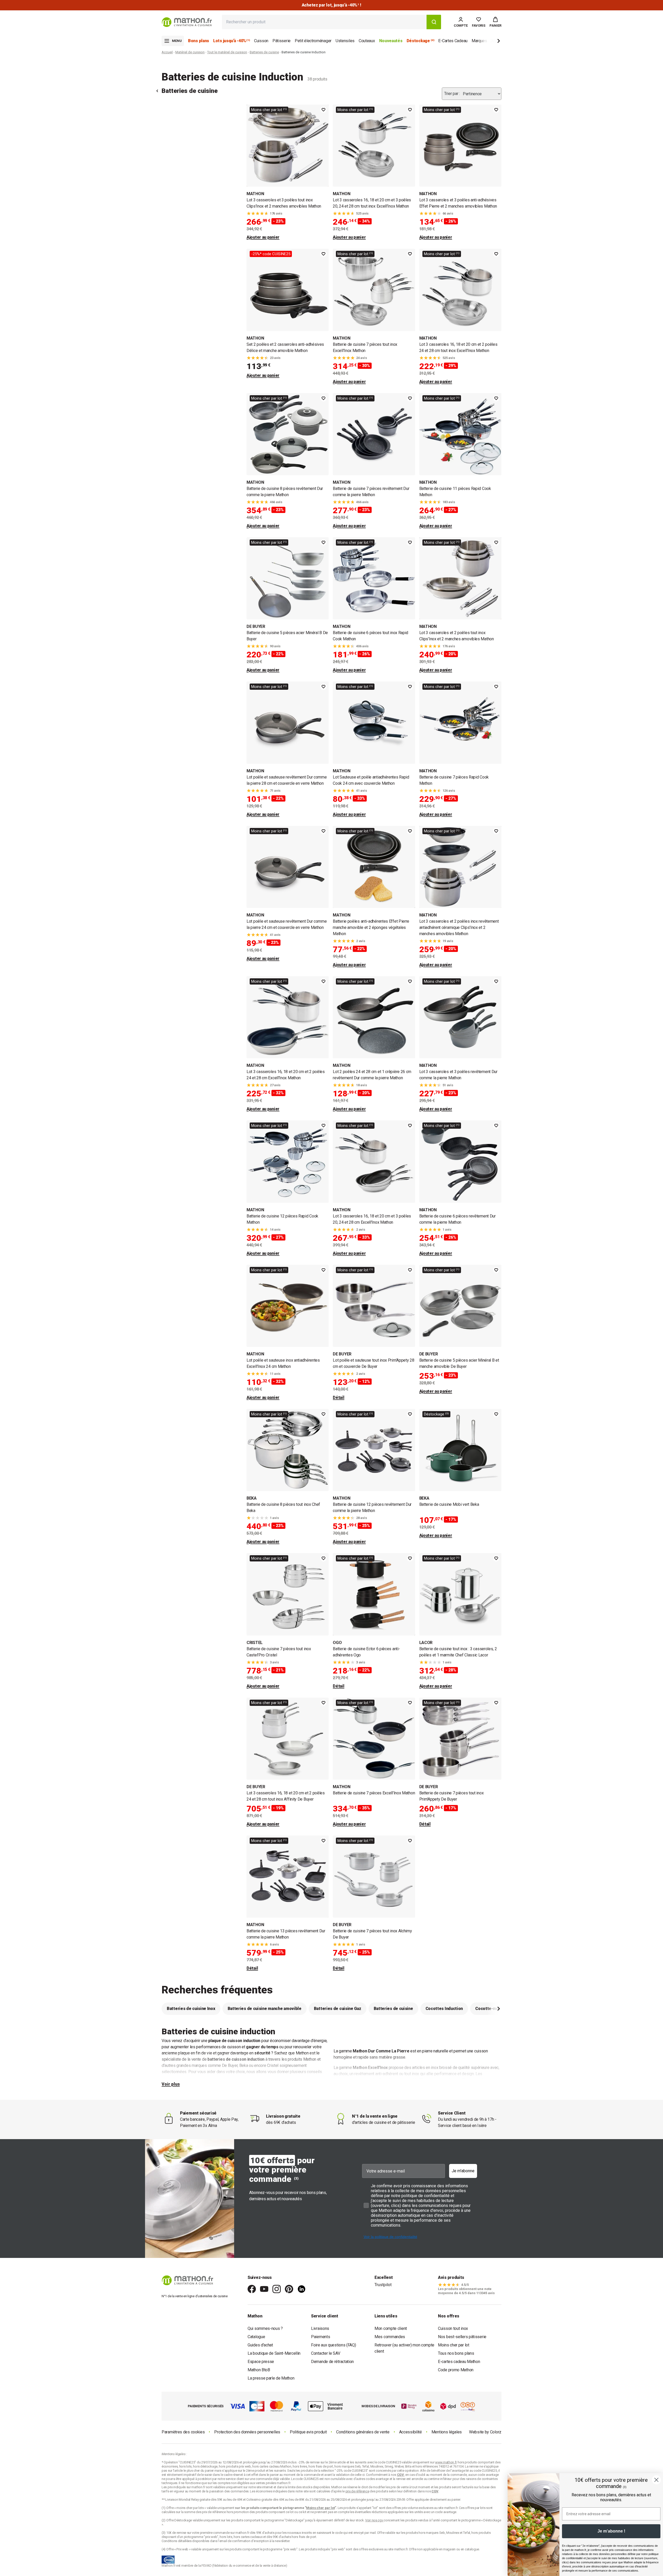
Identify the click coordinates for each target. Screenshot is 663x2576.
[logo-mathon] (187, 22)
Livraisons (320, 2328)
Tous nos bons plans (456, 2353)
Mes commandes (390, 2337)
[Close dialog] (656, 2480)
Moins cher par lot (454, 2345)
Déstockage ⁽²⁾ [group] (420, 41)
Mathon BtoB (259, 2370)
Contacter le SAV (326, 2353)
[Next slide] (490, 42)
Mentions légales (447, 2432)
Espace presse (261, 2362)
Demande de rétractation (332, 2362)
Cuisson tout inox (453, 2328)
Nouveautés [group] (391, 41)
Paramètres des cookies (183, 2432)
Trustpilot (383, 2285)
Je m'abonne (463, 2171)
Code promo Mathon (456, 2370)
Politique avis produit (308, 2432)
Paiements (320, 2337)
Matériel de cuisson (190, 52)
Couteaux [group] (367, 41)
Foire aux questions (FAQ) (334, 2345)
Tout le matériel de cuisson (227, 52)
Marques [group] (479, 41)
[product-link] (288, 173)
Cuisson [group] (261, 41)
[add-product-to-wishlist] (323, 110)
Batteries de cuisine (264, 52)
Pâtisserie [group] (282, 41)
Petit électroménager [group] (313, 41)
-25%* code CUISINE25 (271, 254)
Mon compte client (391, 2328)
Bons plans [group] (199, 41)
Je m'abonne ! (611, 2531)
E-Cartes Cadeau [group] (453, 41)
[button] (495, 22)
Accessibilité (410, 2432)
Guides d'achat (260, 2345)
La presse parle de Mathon (271, 2378)
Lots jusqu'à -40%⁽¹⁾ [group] (232, 41)
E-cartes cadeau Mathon (459, 2362)
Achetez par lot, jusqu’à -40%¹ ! (331, 5)
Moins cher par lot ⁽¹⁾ (269, 110)
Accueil (167, 52)
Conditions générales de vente (363, 2432)
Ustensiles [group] (345, 41)
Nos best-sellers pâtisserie (462, 2337)
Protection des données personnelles (247, 2432)
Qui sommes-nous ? (265, 2328)
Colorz (496, 2432)
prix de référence (214, 2512)
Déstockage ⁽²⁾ (436, 1414)
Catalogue (256, 2337)
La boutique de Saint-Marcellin (274, 2353)
